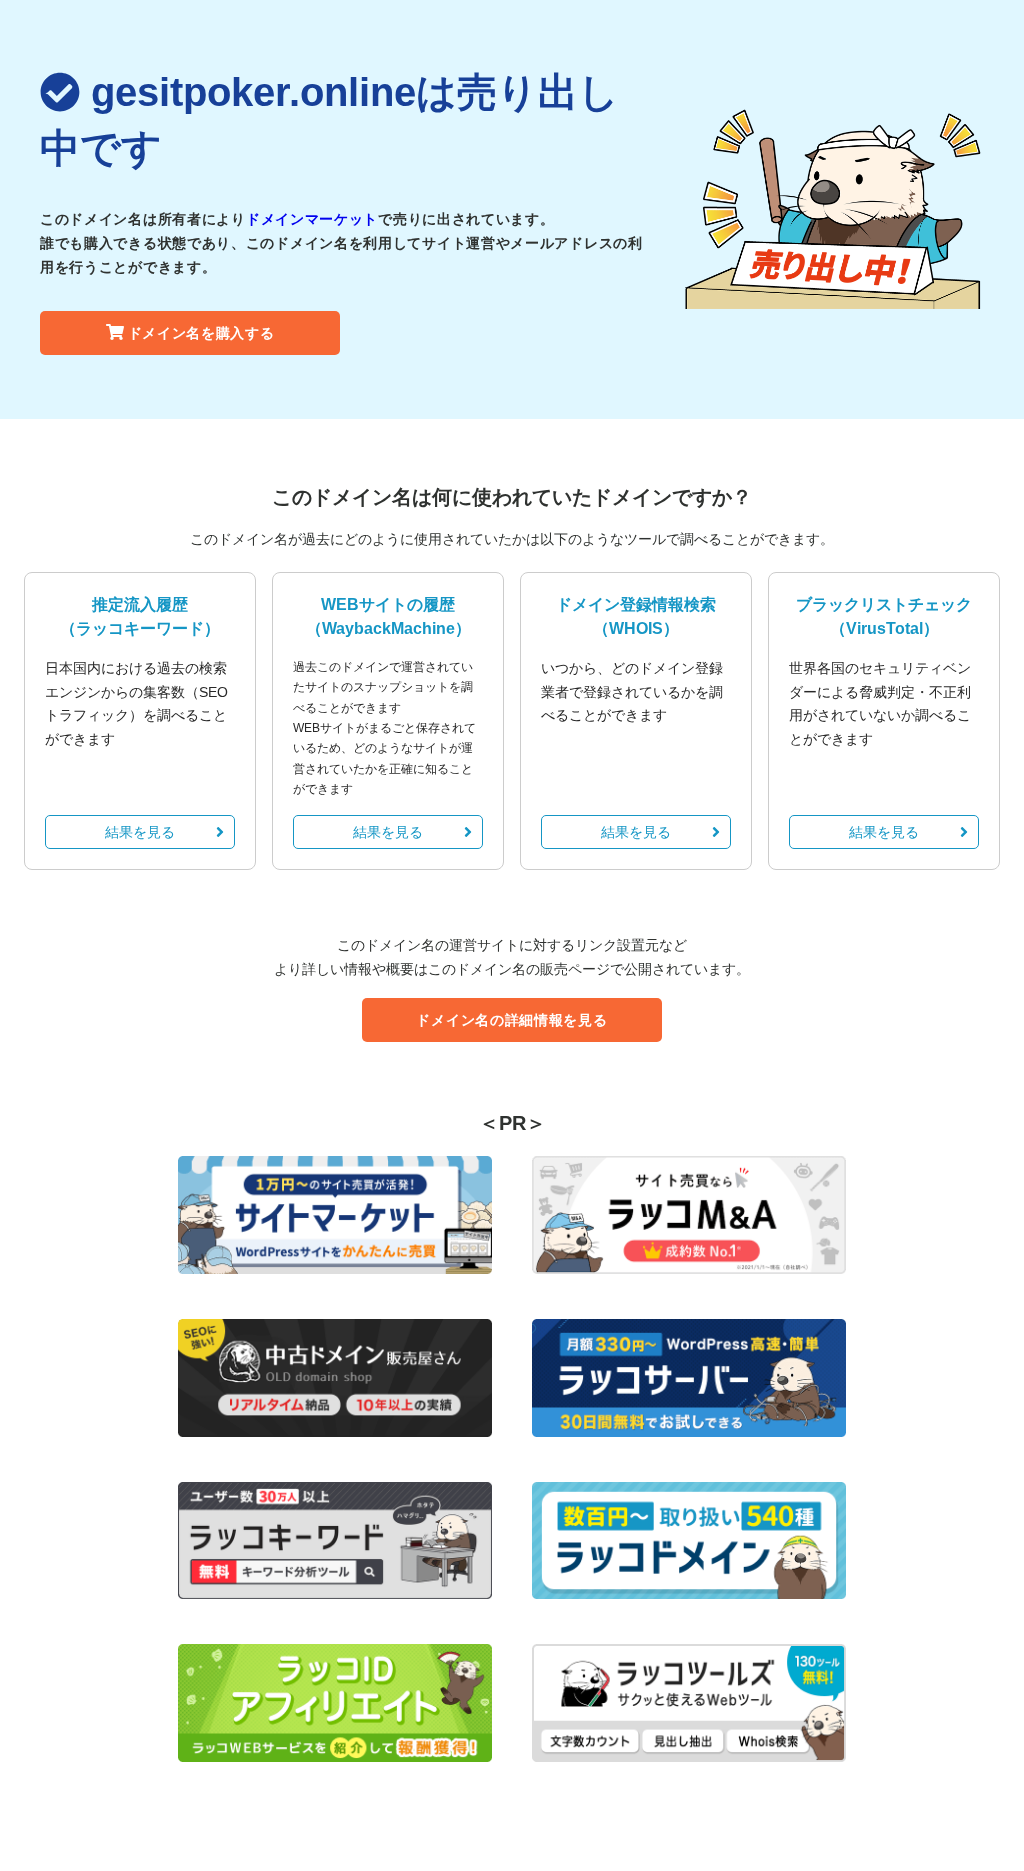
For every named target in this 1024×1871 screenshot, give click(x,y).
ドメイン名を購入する (201, 333)
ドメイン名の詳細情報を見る (511, 1020)
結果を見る (140, 832)
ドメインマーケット (312, 219)
